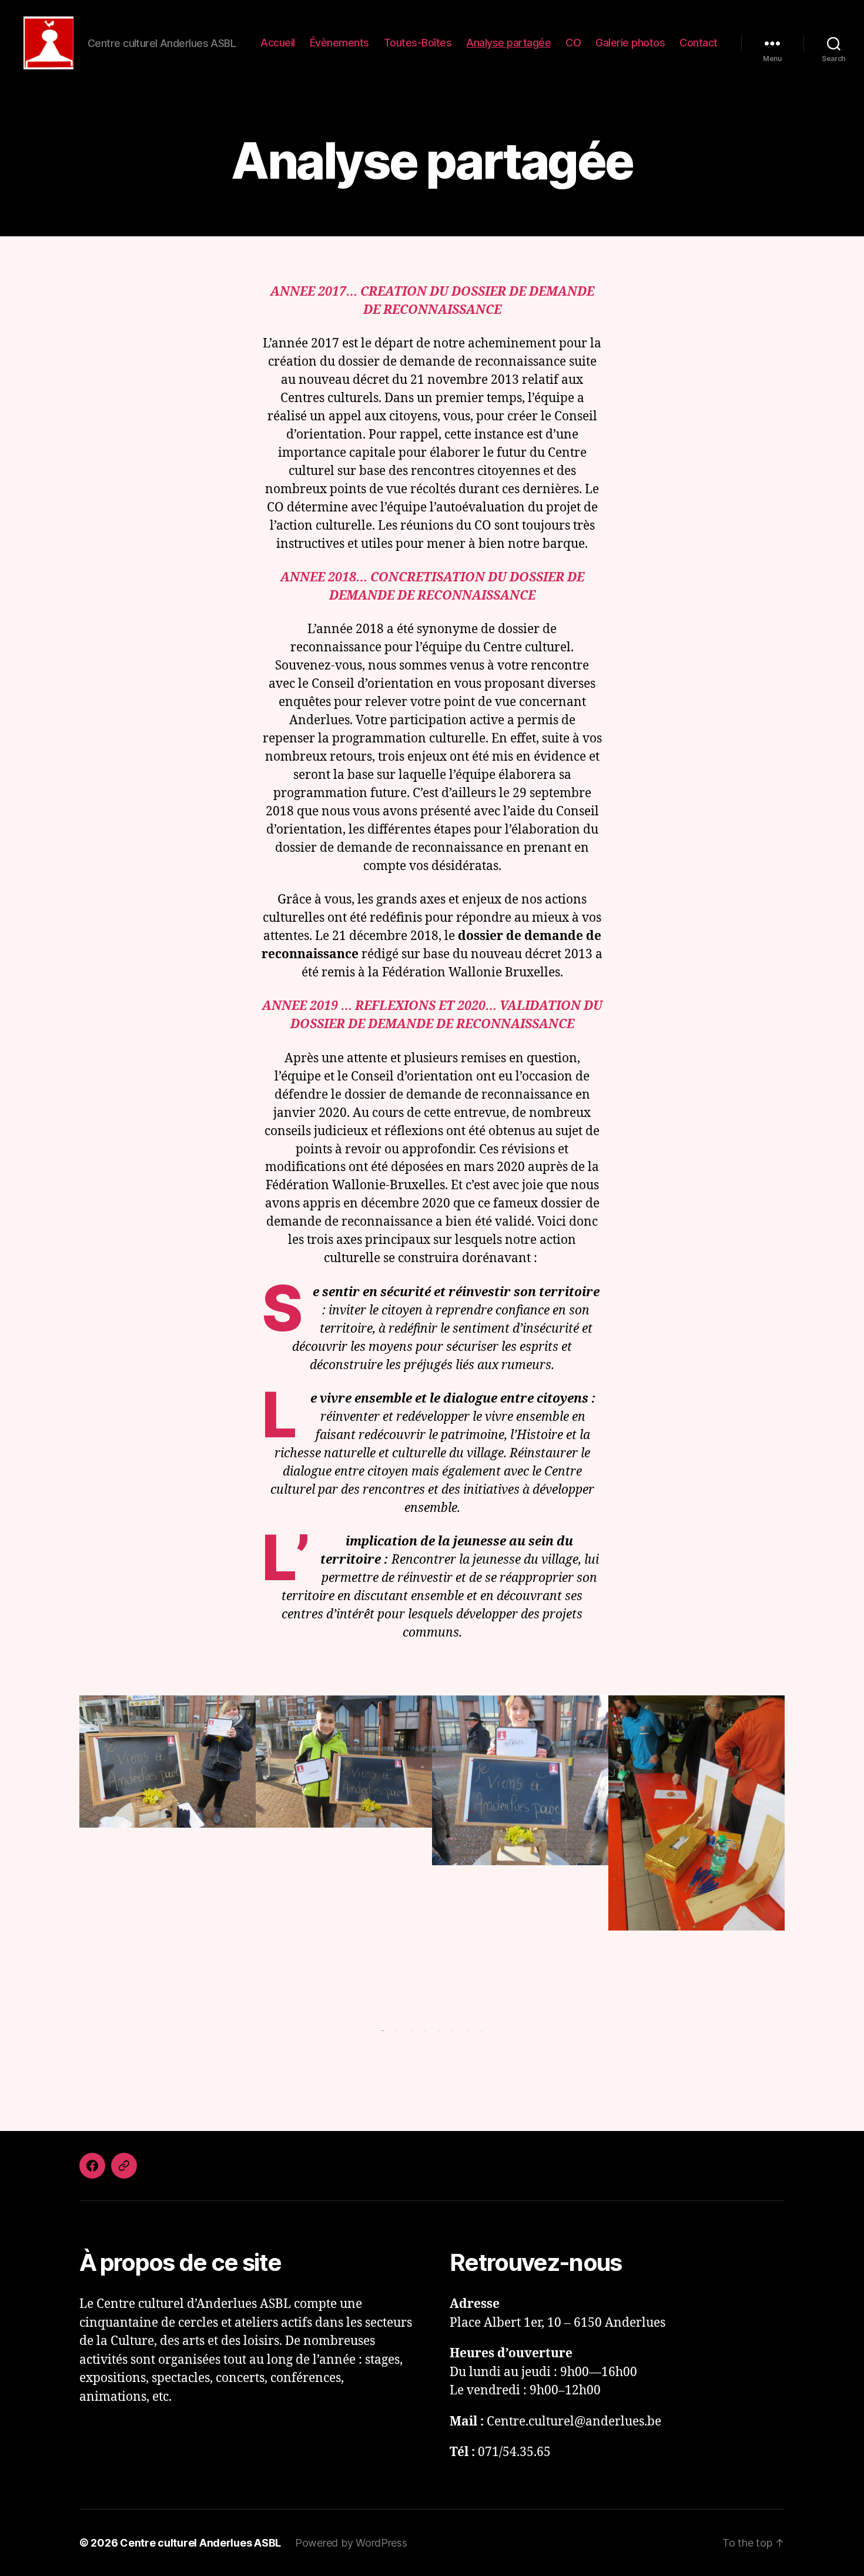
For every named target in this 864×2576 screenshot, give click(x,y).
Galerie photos (630, 43)
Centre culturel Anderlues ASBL (200, 2543)
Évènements (339, 43)
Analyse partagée (508, 43)
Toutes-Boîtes (418, 43)
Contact (699, 43)
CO (573, 43)
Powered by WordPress (351, 2543)
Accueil (278, 43)
